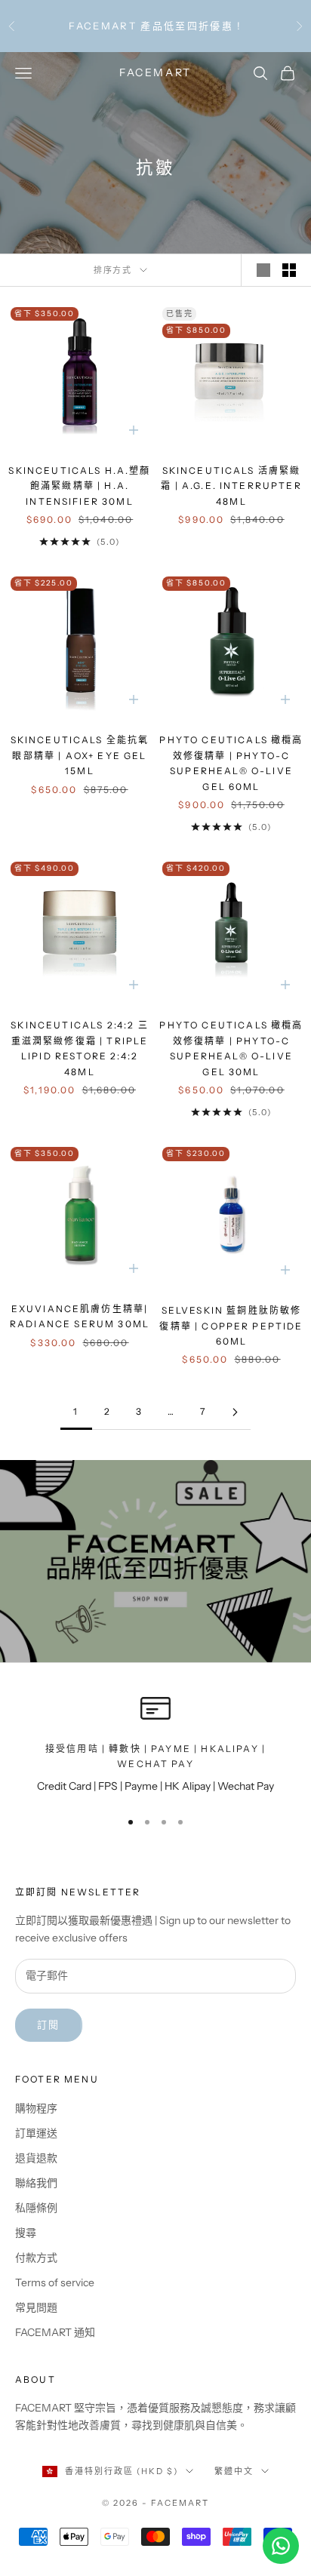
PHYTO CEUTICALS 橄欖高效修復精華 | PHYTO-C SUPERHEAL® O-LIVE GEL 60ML (231, 763)
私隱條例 (36, 2208)
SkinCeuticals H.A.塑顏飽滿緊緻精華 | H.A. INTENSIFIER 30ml (79, 486)
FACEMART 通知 (55, 2332)
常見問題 (36, 2307)
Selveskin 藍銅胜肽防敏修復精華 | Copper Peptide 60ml (231, 1326)
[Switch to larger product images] (263, 270)
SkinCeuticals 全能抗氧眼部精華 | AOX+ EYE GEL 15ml (80, 755)
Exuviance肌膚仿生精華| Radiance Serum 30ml (80, 1316)
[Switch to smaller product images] (289, 270)
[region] (155, 1744)
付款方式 (36, 2258)
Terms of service (55, 2282)
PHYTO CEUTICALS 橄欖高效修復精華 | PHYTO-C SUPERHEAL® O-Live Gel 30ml (231, 1048)
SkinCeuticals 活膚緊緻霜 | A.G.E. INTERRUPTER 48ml (231, 486)
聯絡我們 (36, 2183)
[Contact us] (281, 2546)
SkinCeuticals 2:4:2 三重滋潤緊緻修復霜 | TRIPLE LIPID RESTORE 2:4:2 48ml (79, 1048)
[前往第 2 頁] (235, 1412)
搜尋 (26, 2233)
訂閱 (49, 2024)
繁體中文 (234, 2471)
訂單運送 (36, 2133)
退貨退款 (36, 2158)
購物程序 (36, 2108)
